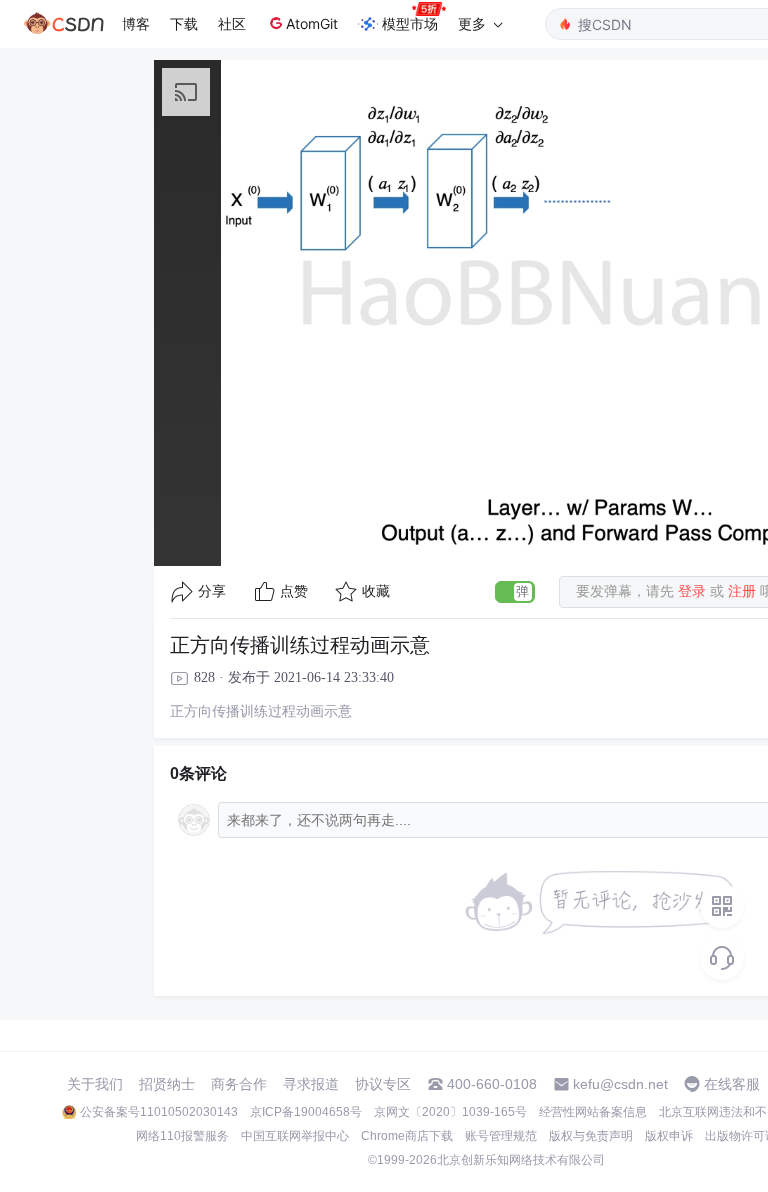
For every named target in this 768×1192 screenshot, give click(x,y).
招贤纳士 (167, 1084)
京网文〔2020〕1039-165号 (450, 1112)
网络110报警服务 (182, 1136)
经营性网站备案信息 (593, 1112)
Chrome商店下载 (407, 1136)
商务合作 (239, 1084)
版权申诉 (669, 1136)
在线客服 (732, 1084)
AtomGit (312, 23)
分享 (212, 591)
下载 (184, 23)
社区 (232, 23)
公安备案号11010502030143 (159, 1112)
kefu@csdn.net (620, 1084)
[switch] (515, 592)
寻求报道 (311, 1084)
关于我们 (95, 1084)
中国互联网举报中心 (295, 1136)
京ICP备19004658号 (306, 1112)
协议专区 (383, 1084)
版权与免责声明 (591, 1136)
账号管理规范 (501, 1136)
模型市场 (410, 23)
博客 (136, 23)
